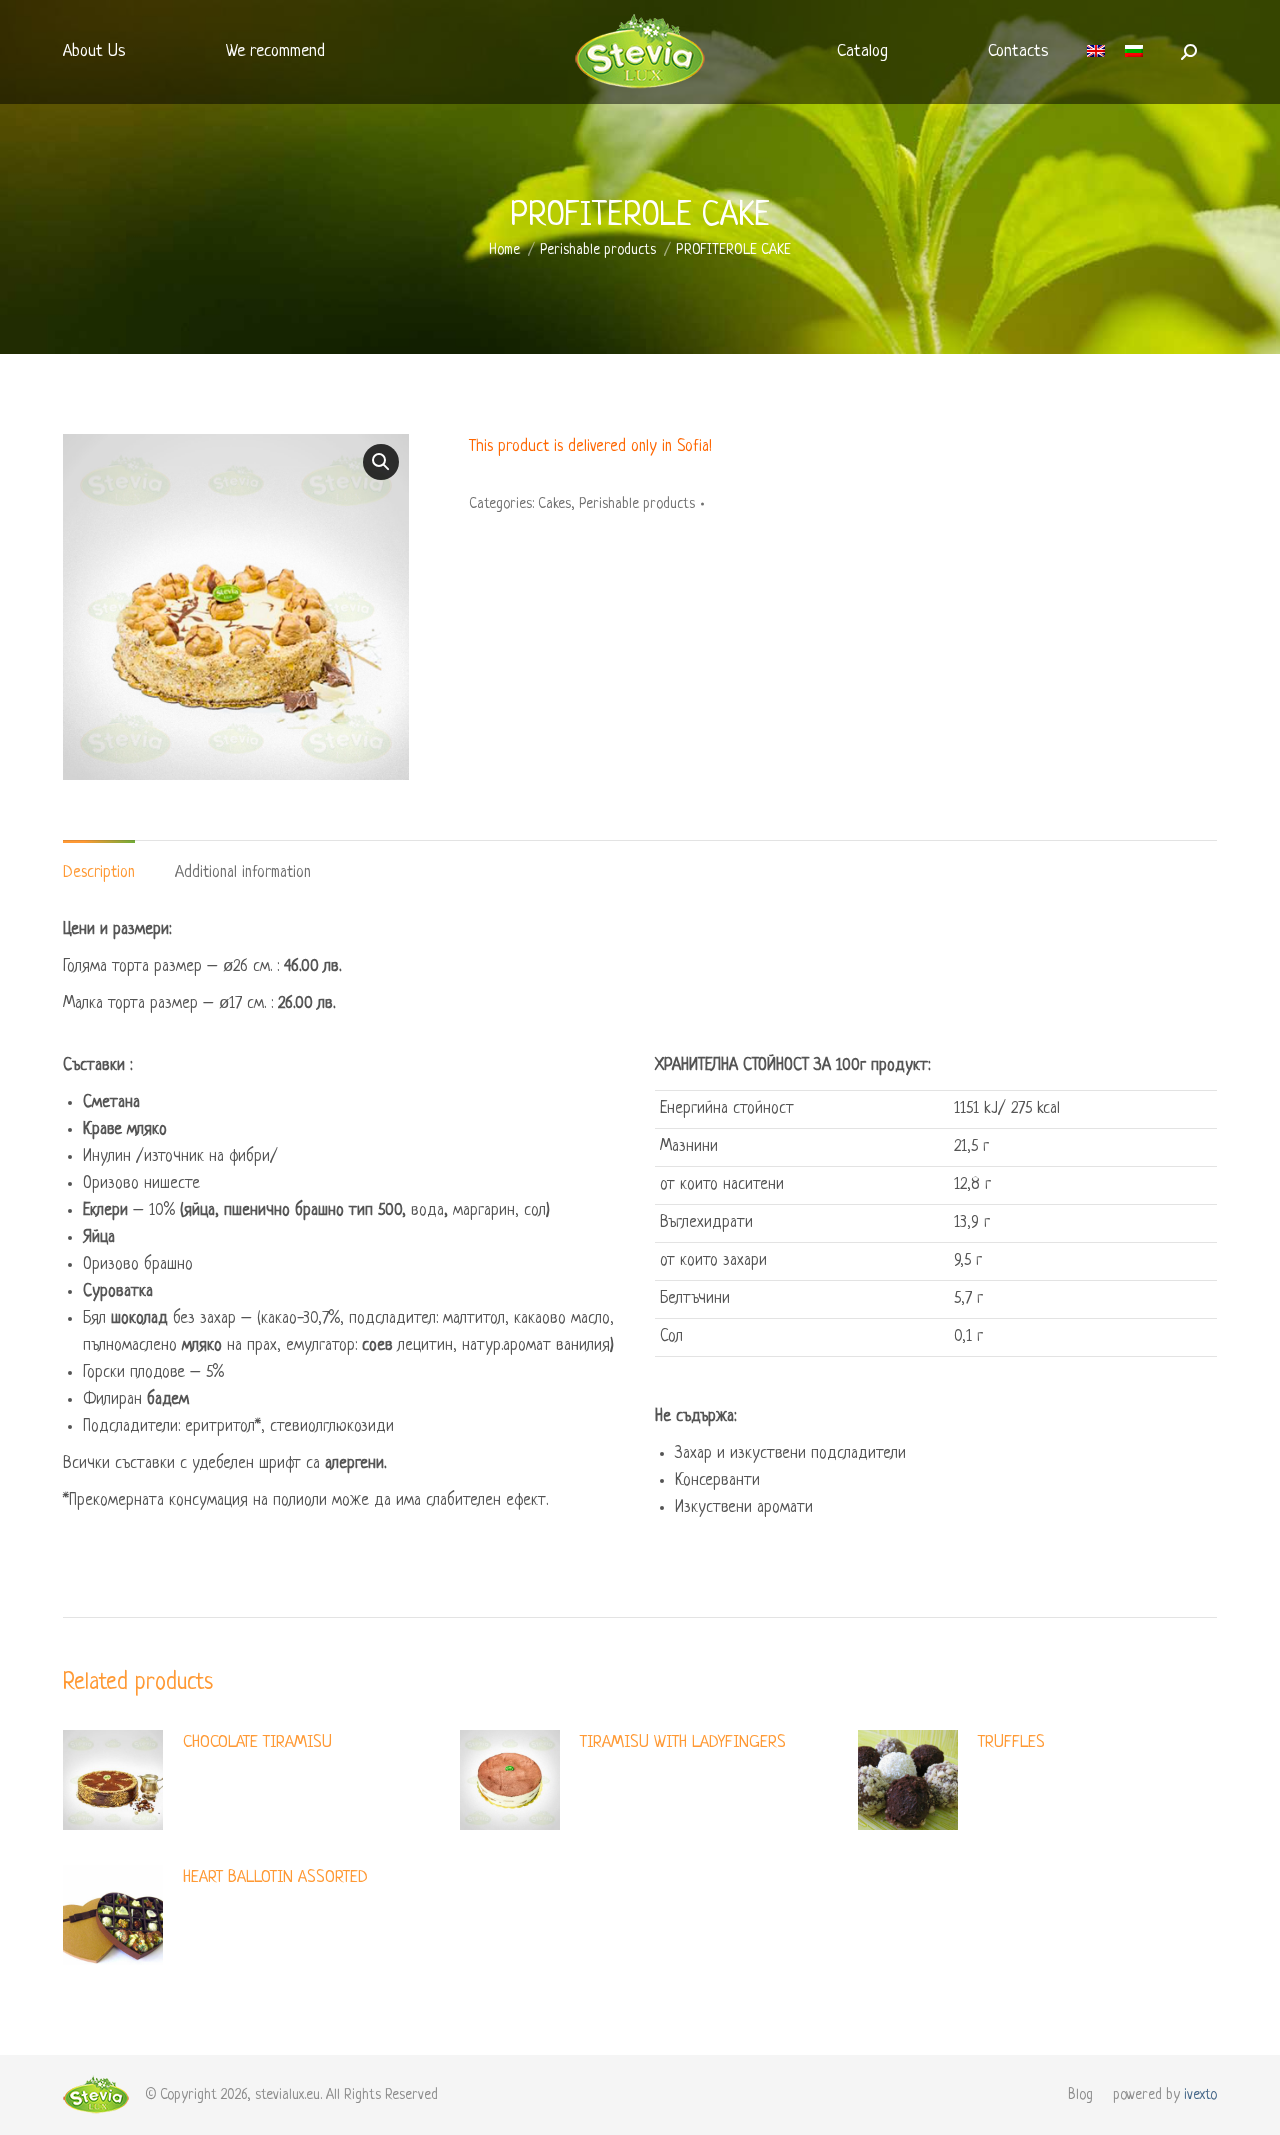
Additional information (243, 873)
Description (99, 873)
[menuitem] (94, 52)
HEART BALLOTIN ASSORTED (275, 1877)
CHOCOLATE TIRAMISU (257, 1742)
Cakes (554, 504)
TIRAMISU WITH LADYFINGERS (683, 1742)
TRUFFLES (1011, 1742)
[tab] (99, 863)
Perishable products (637, 504)
